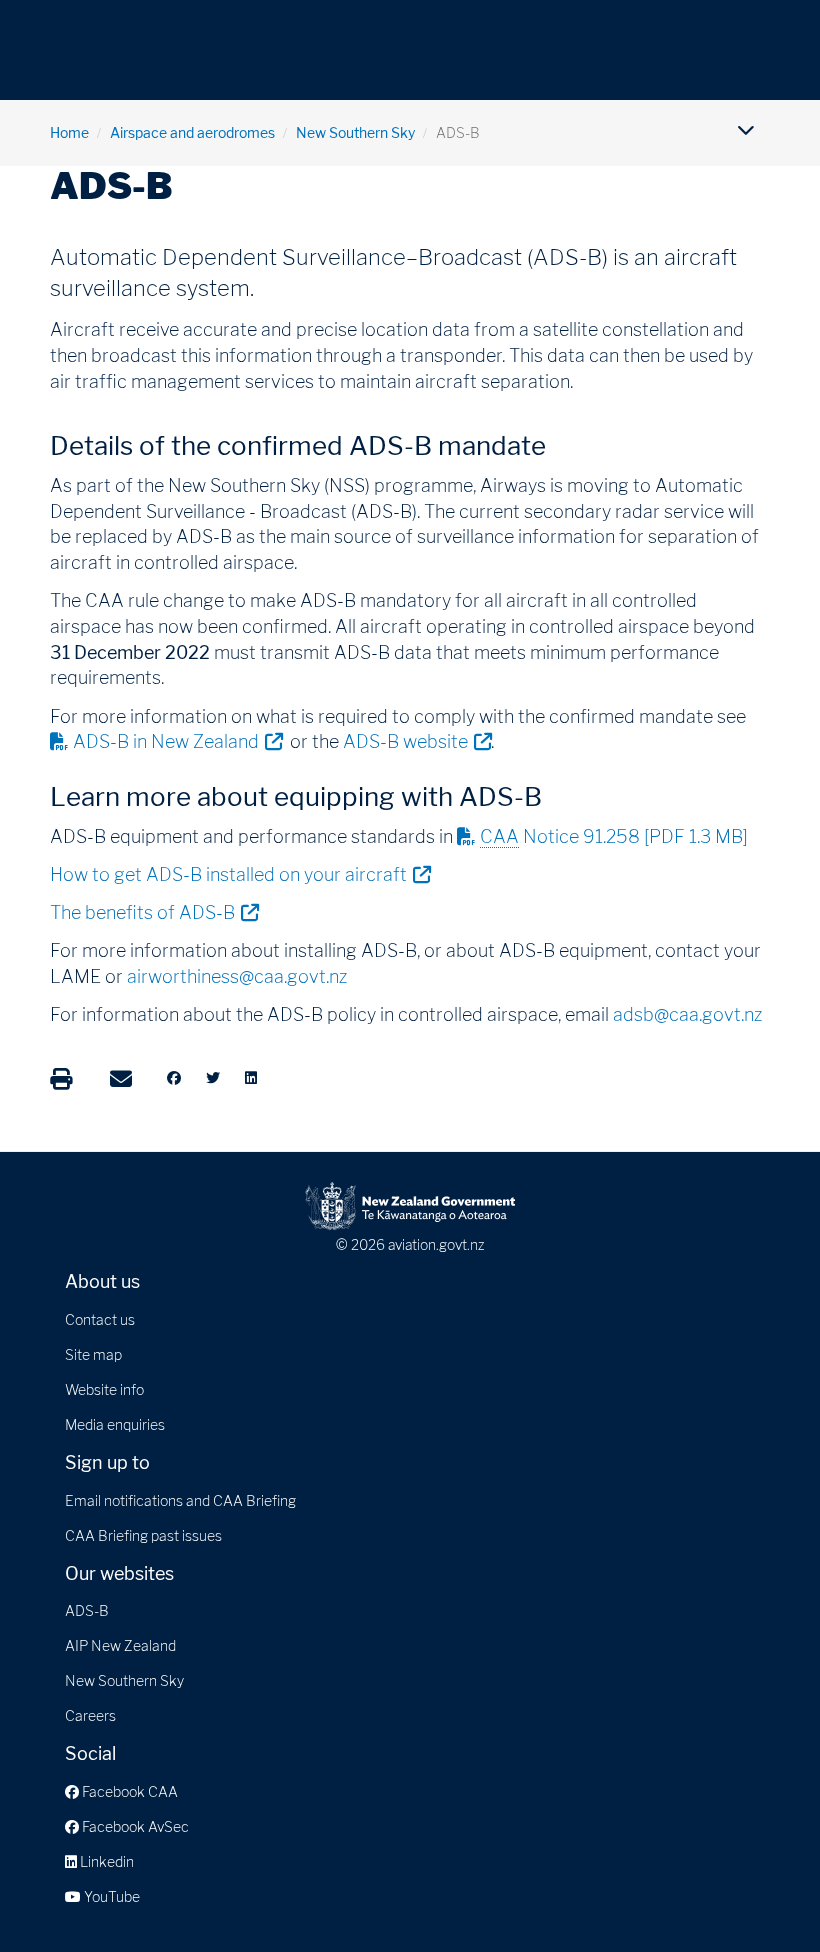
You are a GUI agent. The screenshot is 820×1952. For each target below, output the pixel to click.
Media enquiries (115, 1424)
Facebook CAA (128, 1791)
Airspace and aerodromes (192, 132)
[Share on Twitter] (213, 1078)
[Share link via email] (121, 1079)
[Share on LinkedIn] (251, 1078)
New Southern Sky (355, 132)
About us (102, 1281)
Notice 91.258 (614, 836)
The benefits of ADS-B (154, 912)
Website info (104, 1389)
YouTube (110, 1896)
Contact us (100, 1319)
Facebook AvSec (134, 1826)
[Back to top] (764, 1896)
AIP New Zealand (120, 1645)
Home (69, 132)
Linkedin (105, 1861)
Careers (90, 1715)
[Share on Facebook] (174, 1078)
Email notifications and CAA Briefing (180, 1500)
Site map (93, 1354)
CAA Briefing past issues (143, 1535)
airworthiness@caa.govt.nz (237, 976)
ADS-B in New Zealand (177, 741)
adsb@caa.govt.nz (687, 1014)
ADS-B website (417, 741)
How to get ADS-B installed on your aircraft (240, 874)
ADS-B (87, 1610)
